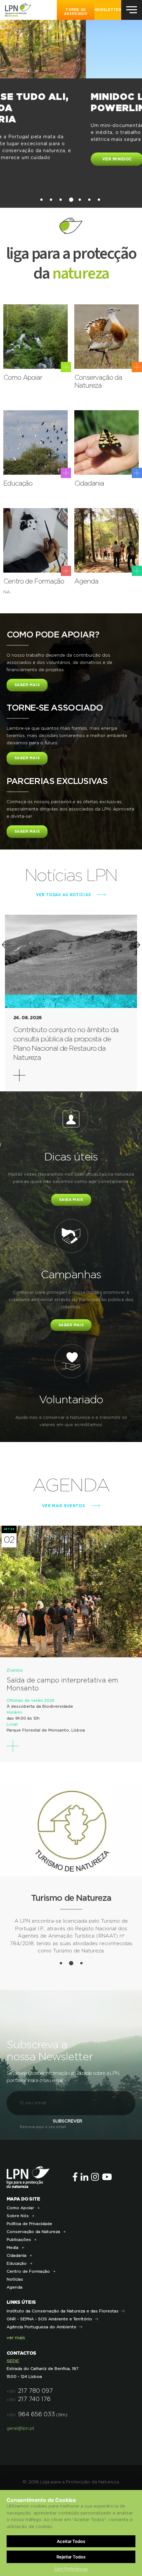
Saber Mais (27, 685)
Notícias (15, 2332)
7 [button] (99, 200)
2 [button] (51, 200)
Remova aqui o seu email (43, 2180)
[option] (71, 101)
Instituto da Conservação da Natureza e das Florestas (63, 2364)
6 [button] (89, 200)
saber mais (71, 1325)
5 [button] (80, 200)
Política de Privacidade (29, 2277)
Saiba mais (71, 1200)
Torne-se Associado (76, 12)
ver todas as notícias (63, 895)
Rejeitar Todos (71, 2557)
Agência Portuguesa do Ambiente (41, 2380)
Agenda (15, 2340)
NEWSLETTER (108, 10)
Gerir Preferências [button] (71, 2569)
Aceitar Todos (71, 2541)
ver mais (16, 2391)
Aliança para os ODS (71, 2001)
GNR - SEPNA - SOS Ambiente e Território (49, 2372)
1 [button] (41, 200)
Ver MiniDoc (31, 159)
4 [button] (71, 200)
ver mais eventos (63, 1506)
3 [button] (61, 200)
